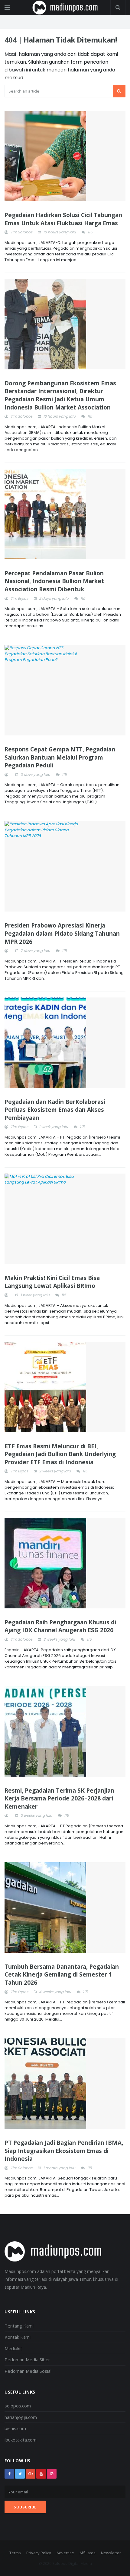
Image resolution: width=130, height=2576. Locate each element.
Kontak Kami (18, 2337)
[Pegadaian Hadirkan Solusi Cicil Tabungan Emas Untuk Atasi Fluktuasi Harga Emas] (65, 156)
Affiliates (88, 2553)
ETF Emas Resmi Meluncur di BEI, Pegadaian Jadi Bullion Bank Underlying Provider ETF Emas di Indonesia (60, 1454)
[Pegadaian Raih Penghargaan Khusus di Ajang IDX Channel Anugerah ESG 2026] (65, 1563)
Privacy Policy (39, 2553)
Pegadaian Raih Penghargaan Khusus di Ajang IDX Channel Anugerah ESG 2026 (60, 1626)
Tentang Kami (19, 2326)
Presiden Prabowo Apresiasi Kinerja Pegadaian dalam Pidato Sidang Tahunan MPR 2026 (62, 933)
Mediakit (13, 2348)
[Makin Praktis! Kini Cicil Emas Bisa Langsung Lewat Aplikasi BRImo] (65, 1219)
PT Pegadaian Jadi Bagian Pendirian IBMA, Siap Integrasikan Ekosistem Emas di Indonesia (64, 2151)
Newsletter (111, 2553)
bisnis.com (15, 2428)
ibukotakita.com (21, 2440)
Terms (15, 2553)
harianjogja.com (21, 2417)
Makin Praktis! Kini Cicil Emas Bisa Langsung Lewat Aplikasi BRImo (52, 1282)
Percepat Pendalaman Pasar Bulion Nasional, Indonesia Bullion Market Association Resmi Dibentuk (54, 581)
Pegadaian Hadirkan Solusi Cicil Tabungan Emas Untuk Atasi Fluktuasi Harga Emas (63, 219)
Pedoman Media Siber (27, 2359)
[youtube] (41, 2474)
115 (90, 232)
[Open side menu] (7, 8)
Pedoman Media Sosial (28, 2371)
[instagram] (52, 2474)
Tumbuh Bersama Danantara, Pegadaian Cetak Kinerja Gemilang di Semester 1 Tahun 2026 (62, 1975)
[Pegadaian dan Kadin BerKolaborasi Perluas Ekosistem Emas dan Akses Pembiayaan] (65, 1043)
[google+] (31, 2474)
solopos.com (18, 2406)
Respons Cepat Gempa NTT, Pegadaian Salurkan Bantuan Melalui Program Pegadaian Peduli (60, 757)
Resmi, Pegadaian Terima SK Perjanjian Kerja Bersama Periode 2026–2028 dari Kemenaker (59, 1798)
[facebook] (9, 2474)
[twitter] (20, 2474)
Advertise (65, 2553)
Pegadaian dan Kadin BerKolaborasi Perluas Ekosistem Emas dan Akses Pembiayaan (55, 1110)
